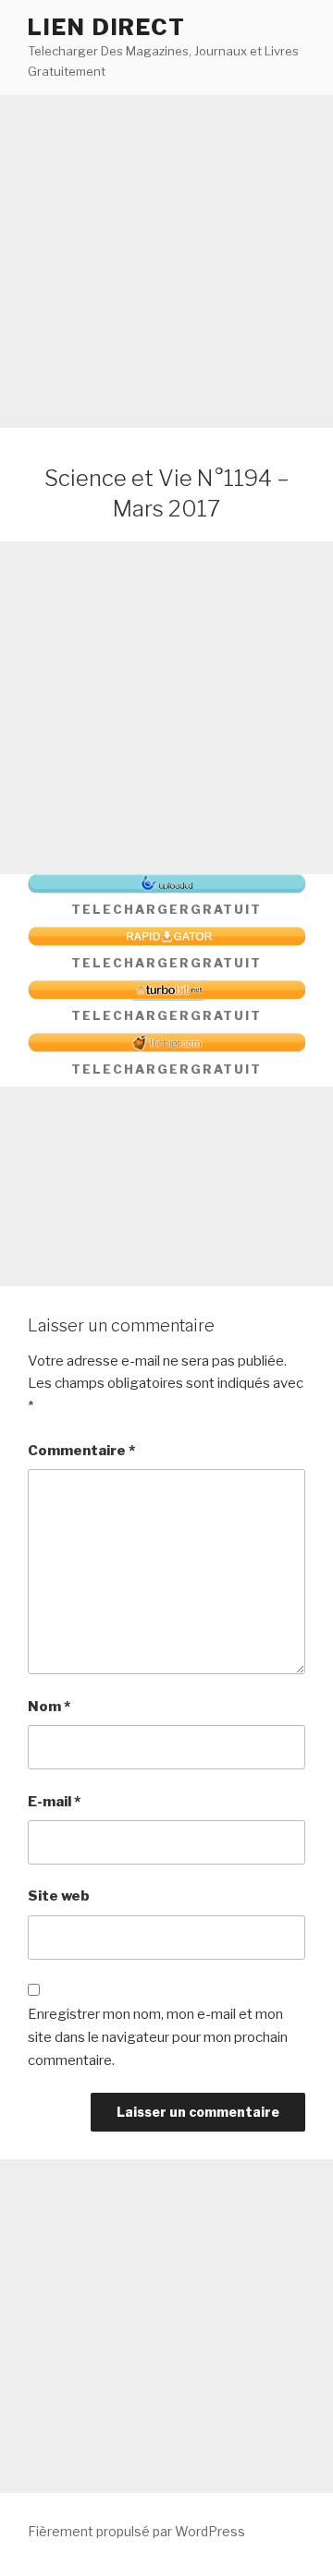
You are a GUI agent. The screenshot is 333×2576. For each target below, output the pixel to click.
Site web (59, 1896)
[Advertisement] (166, 261)
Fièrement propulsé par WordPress (136, 2531)
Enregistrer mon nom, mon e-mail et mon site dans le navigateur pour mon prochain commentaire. (158, 2037)
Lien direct (107, 27)
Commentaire (81, 1451)
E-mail (54, 1802)
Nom (49, 1707)
